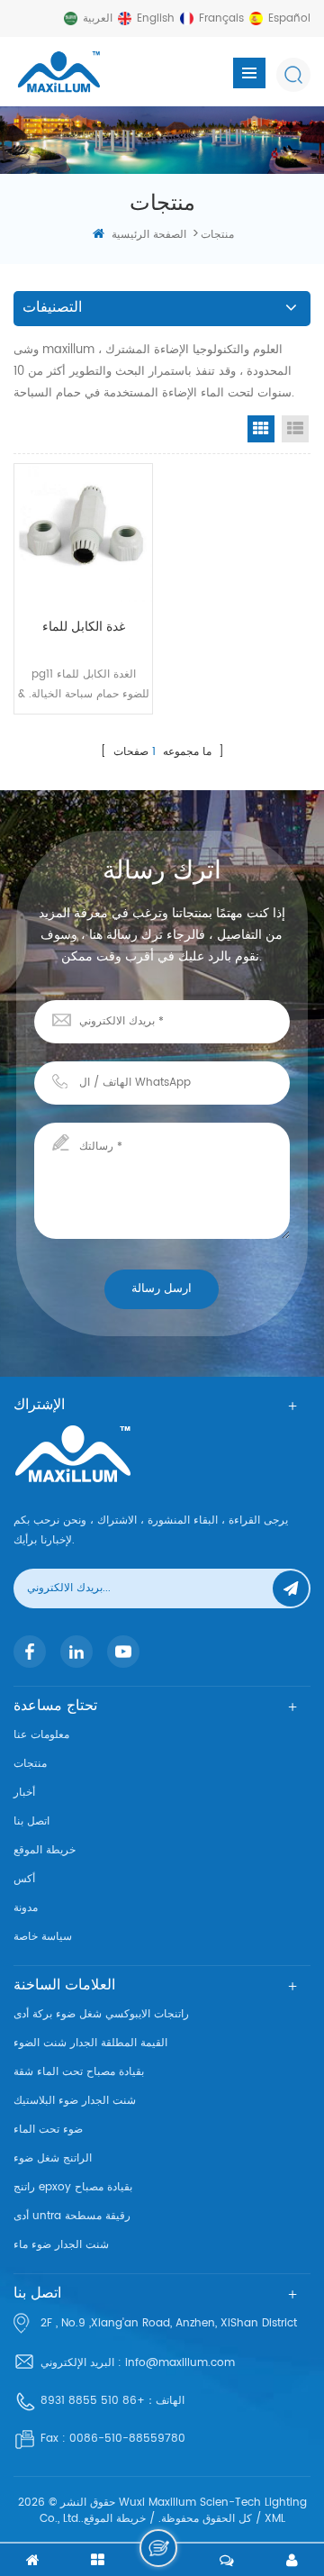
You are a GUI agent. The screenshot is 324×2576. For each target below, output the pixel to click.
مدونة (26, 1908)
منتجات (30, 1764)
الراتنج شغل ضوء (53, 2158)
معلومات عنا (41, 1735)
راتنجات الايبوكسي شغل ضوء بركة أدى (101, 2014)
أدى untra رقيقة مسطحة (72, 2216)
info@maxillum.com (180, 2363)
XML (275, 2519)
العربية (98, 18)
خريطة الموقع (45, 1850)
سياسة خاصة (43, 1937)
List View (295, 429)
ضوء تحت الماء (48, 2130)
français (221, 18)
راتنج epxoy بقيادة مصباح (73, 2187)
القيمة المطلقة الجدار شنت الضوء (90, 2043)
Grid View (261, 429)
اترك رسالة (158, 2548)
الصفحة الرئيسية (149, 235)
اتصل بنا (31, 1821)
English (156, 18)
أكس (24, 1879)
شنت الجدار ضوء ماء (61, 2245)
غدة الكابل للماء (84, 627)
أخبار (24, 1793)
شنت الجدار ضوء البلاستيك (75, 2101)
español (289, 18)
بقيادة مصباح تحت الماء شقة (79, 2072)
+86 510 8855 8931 (93, 2401)
